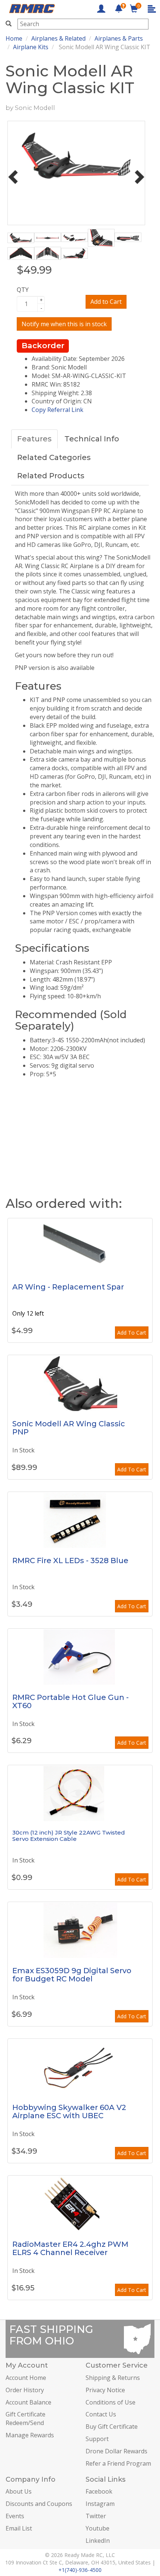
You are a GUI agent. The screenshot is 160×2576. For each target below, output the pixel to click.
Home (14, 38)
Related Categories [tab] (54, 457)
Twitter (96, 2516)
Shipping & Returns (113, 2378)
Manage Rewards (30, 2435)
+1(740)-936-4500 (80, 2570)
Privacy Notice (105, 2390)
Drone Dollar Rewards (116, 2451)
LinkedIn (98, 2541)
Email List (19, 2528)
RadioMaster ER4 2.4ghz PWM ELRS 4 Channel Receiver (70, 2248)
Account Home (26, 2378)
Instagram (100, 2504)
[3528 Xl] (80, 1520)
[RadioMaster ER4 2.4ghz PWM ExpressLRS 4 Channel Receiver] (80, 2204)
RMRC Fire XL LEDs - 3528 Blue (70, 1561)
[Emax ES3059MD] (80, 1930)
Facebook (99, 2491)
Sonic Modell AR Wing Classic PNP (69, 1428)
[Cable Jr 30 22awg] (80, 1793)
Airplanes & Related (58, 38)
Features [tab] (34, 439)
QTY (23, 290)
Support (97, 2439)
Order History (25, 2390)
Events (15, 2516)
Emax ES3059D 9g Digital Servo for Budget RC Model (72, 1975)
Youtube (97, 2528)
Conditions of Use (111, 2402)
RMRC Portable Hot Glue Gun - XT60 (71, 1701)
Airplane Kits (31, 47)
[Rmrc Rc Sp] (80, 1246)
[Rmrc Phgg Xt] (80, 1657)
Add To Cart (132, 1333)
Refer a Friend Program (118, 2463)
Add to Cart (106, 302)
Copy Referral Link (57, 410)
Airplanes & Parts (119, 38)
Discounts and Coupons (39, 2504)
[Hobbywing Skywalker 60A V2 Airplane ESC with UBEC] (80, 2067)
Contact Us (101, 2414)
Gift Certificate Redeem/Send (25, 2418)
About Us (19, 2491)
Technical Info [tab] (92, 439)
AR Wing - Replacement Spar (68, 1287)
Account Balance (28, 2402)
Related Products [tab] (51, 476)
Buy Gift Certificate (112, 2427)
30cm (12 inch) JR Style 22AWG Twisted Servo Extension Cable (69, 1836)
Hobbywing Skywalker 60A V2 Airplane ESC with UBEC (69, 2111)
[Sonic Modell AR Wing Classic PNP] (80, 1383)
